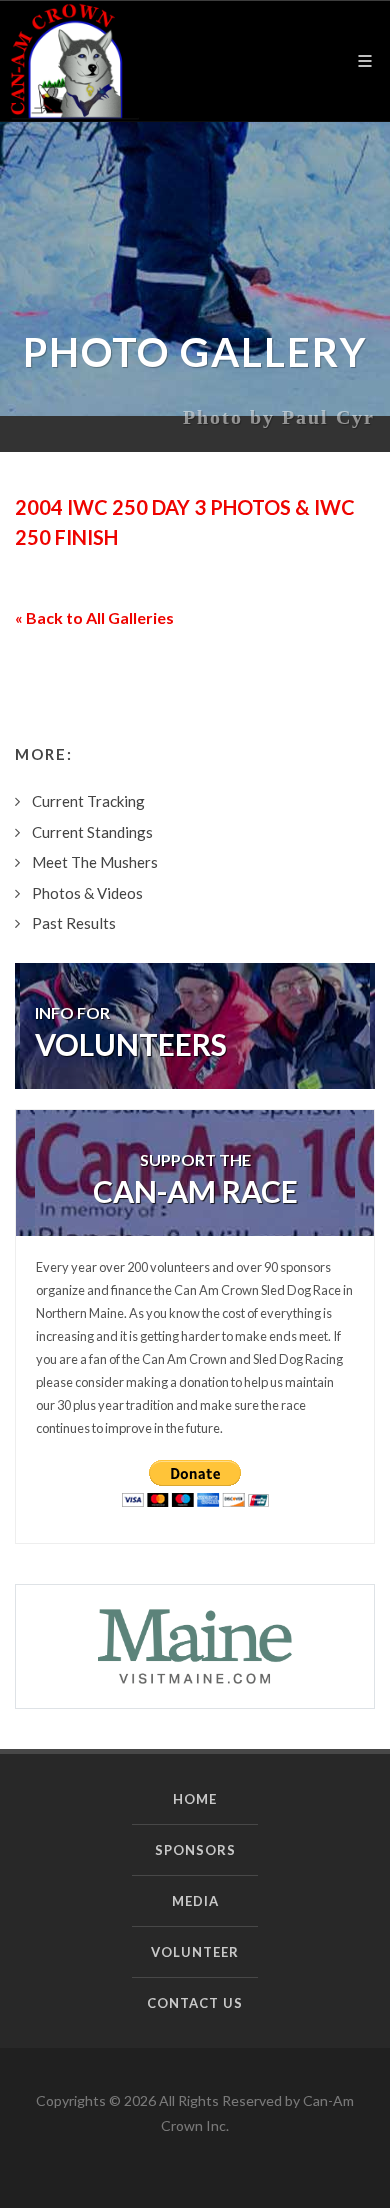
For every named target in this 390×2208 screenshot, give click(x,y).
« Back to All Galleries (94, 617)
